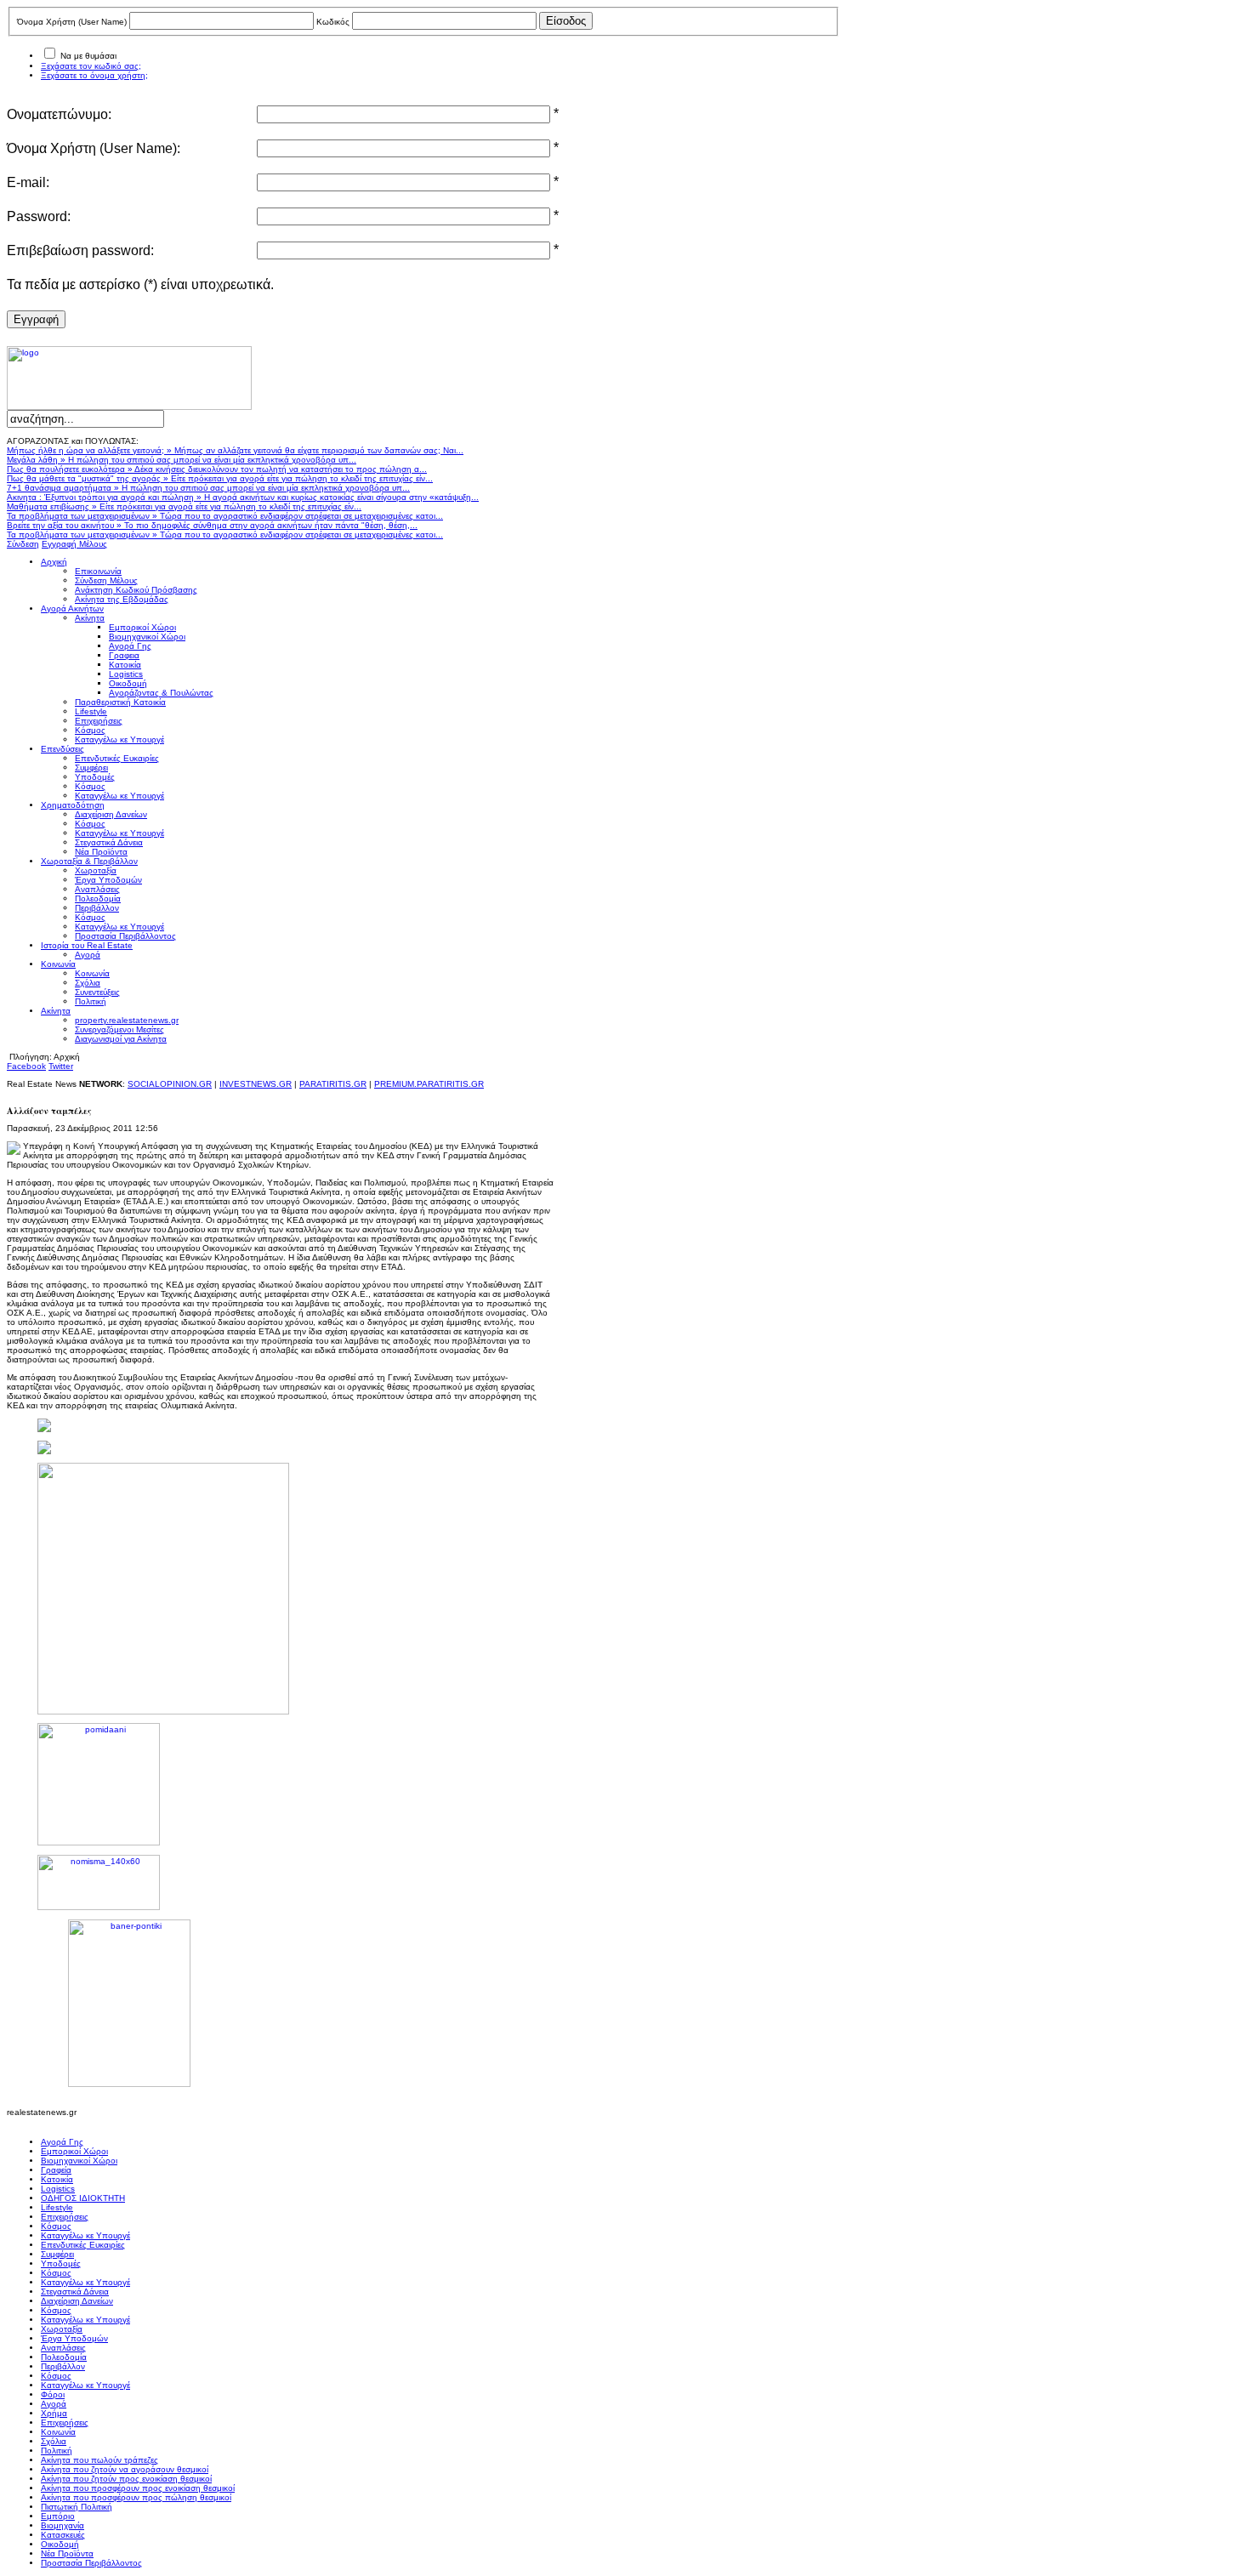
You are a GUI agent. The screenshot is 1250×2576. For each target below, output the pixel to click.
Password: (39, 216)
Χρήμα (54, 2413)
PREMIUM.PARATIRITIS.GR (429, 1084)
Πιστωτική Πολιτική (77, 2507)
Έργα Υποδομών (74, 2338)
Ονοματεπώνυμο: (59, 114)
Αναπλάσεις (63, 2348)
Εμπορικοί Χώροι (74, 2151)
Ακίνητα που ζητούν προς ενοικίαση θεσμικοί (126, 2479)
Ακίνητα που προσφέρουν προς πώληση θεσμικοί (136, 2497)
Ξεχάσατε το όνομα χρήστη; (94, 75)
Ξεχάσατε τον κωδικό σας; (91, 66)
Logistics (58, 2189)
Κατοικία (57, 2179)
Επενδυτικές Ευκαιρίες (83, 2245)
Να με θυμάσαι (88, 56)
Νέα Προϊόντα (67, 2553)
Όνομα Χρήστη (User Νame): (94, 148)
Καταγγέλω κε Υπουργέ (85, 2235)
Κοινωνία (58, 2432)
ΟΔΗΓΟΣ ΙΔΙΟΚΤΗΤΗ (83, 2198)
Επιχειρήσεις (65, 2217)
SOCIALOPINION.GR (170, 1084)
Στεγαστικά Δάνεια (75, 2292)
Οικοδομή (60, 2544)
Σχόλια (54, 2441)
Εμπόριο (58, 2516)
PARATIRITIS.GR (333, 1084)
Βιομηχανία (62, 2525)
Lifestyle (57, 2207)
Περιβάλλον (63, 2366)
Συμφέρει (57, 2254)
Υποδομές (61, 2263)
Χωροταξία (62, 2329)
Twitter (61, 1066)
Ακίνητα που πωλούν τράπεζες (99, 2460)
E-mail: (28, 182)
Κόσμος (56, 2226)
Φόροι (53, 2394)
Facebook (26, 1066)
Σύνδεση (23, 544)
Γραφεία (56, 2170)
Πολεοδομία (64, 2357)
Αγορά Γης (62, 2142)
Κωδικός (333, 22)
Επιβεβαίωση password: (80, 250)
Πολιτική (57, 2451)
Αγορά (54, 2404)
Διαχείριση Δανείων (77, 2301)
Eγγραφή (36, 319)
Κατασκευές (63, 2535)
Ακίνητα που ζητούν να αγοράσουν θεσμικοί (125, 2469)
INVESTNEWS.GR (256, 1084)
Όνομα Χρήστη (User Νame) (72, 22)
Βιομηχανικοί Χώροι (79, 2161)
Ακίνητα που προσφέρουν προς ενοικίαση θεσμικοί (138, 2488)
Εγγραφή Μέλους (74, 544)
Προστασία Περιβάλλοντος (91, 2563)
